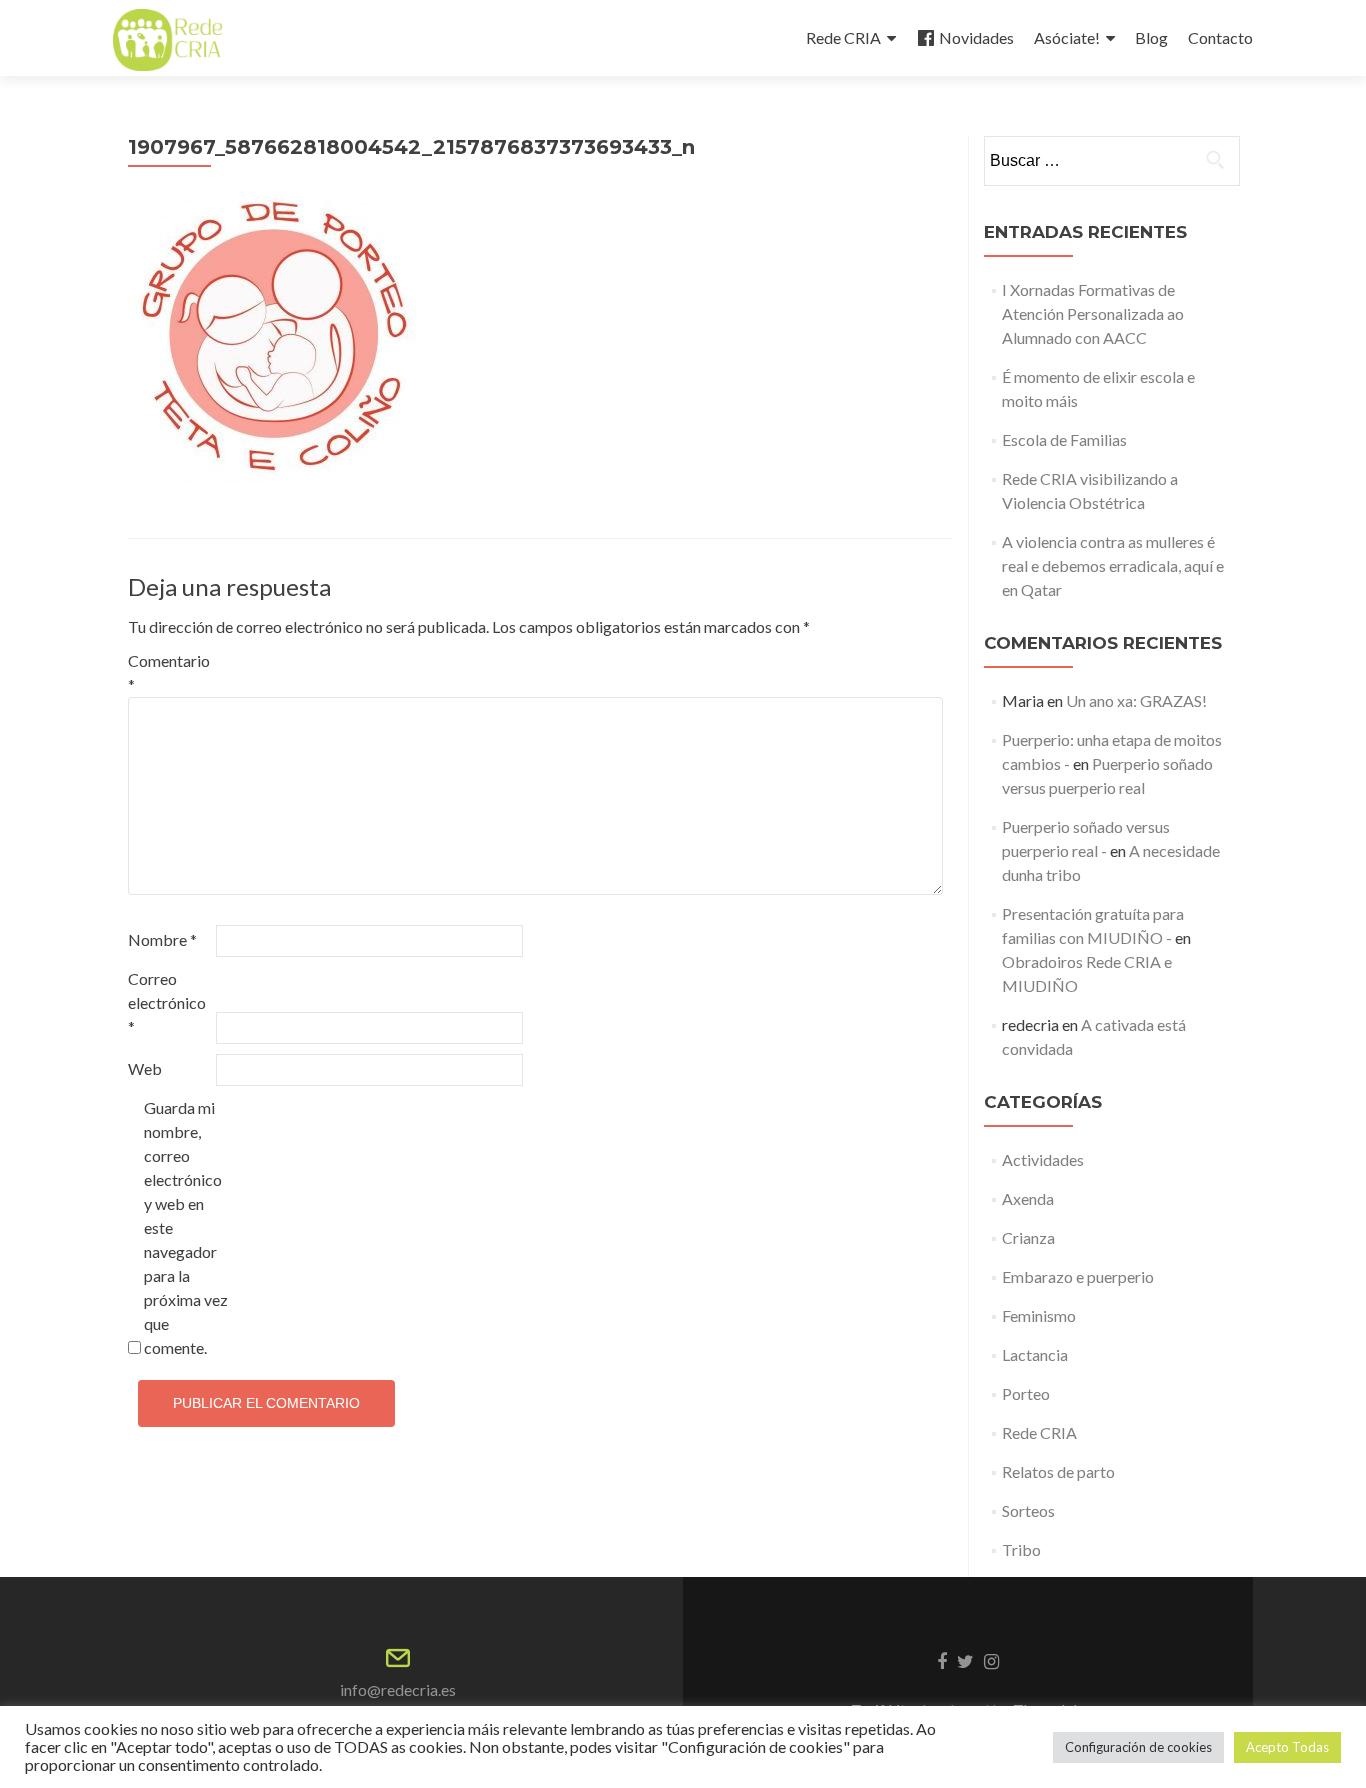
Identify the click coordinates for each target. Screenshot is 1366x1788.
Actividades (1043, 1159)
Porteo (1026, 1393)
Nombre (162, 939)
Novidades (976, 37)
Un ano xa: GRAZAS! (1136, 700)
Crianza (1028, 1237)
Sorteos (1028, 1510)
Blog (1151, 37)
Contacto (1220, 37)
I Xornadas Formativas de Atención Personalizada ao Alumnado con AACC (1093, 313)
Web (145, 1068)
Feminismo (1039, 1315)
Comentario (169, 672)
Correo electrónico (167, 1002)
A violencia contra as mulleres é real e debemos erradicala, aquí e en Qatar (1113, 565)
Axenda (1028, 1198)
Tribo (1021, 1549)
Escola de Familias (1064, 439)
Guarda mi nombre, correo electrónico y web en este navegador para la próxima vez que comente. (186, 1227)
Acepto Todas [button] (1287, 1747)
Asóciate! (1067, 37)
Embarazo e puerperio (1078, 1276)
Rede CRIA (843, 37)
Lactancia (1035, 1354)
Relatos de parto (1058, 1471)
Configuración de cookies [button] (1138, 1747)
